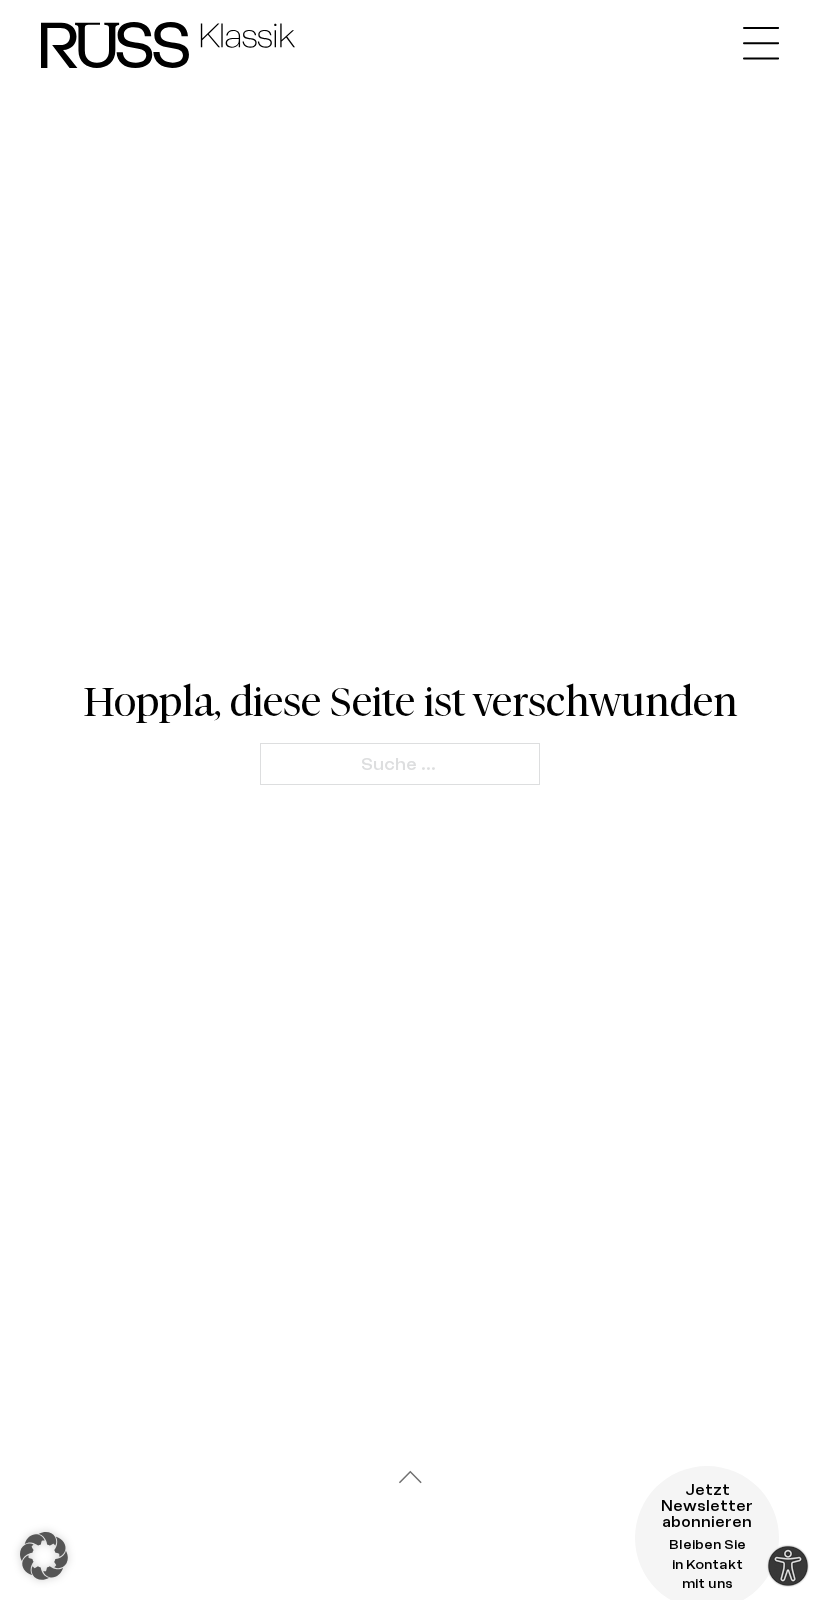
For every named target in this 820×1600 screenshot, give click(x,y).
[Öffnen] (761, 44)
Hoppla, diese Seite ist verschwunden (410, 702)
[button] (44, 1556)
